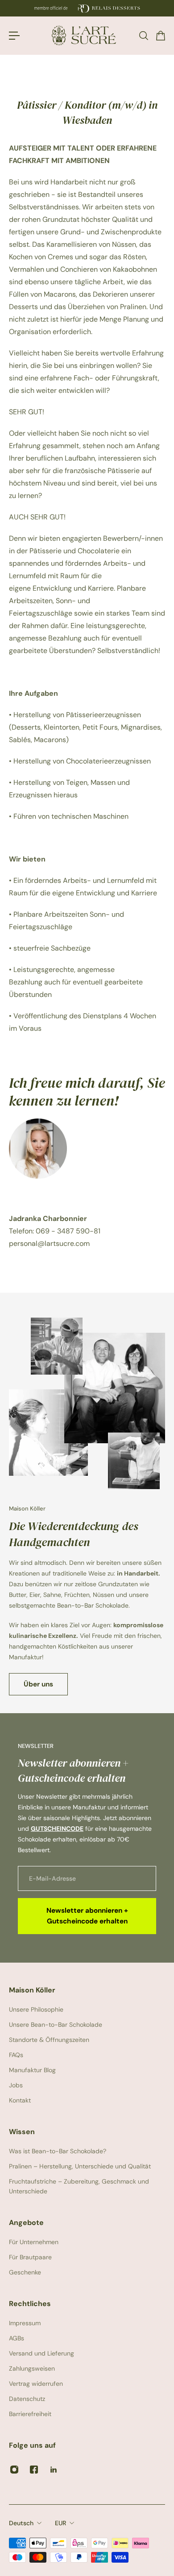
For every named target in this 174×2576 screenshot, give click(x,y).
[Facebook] (34, 2470)
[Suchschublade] (143, 36)
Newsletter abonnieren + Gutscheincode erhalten (87, 1916)
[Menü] (14, 36)
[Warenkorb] (160, 36)
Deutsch (21, 2523)
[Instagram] (14, 2470)
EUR (60, 2523)
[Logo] (87, 35)
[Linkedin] (54, 2470)
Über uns (38, 1684)
